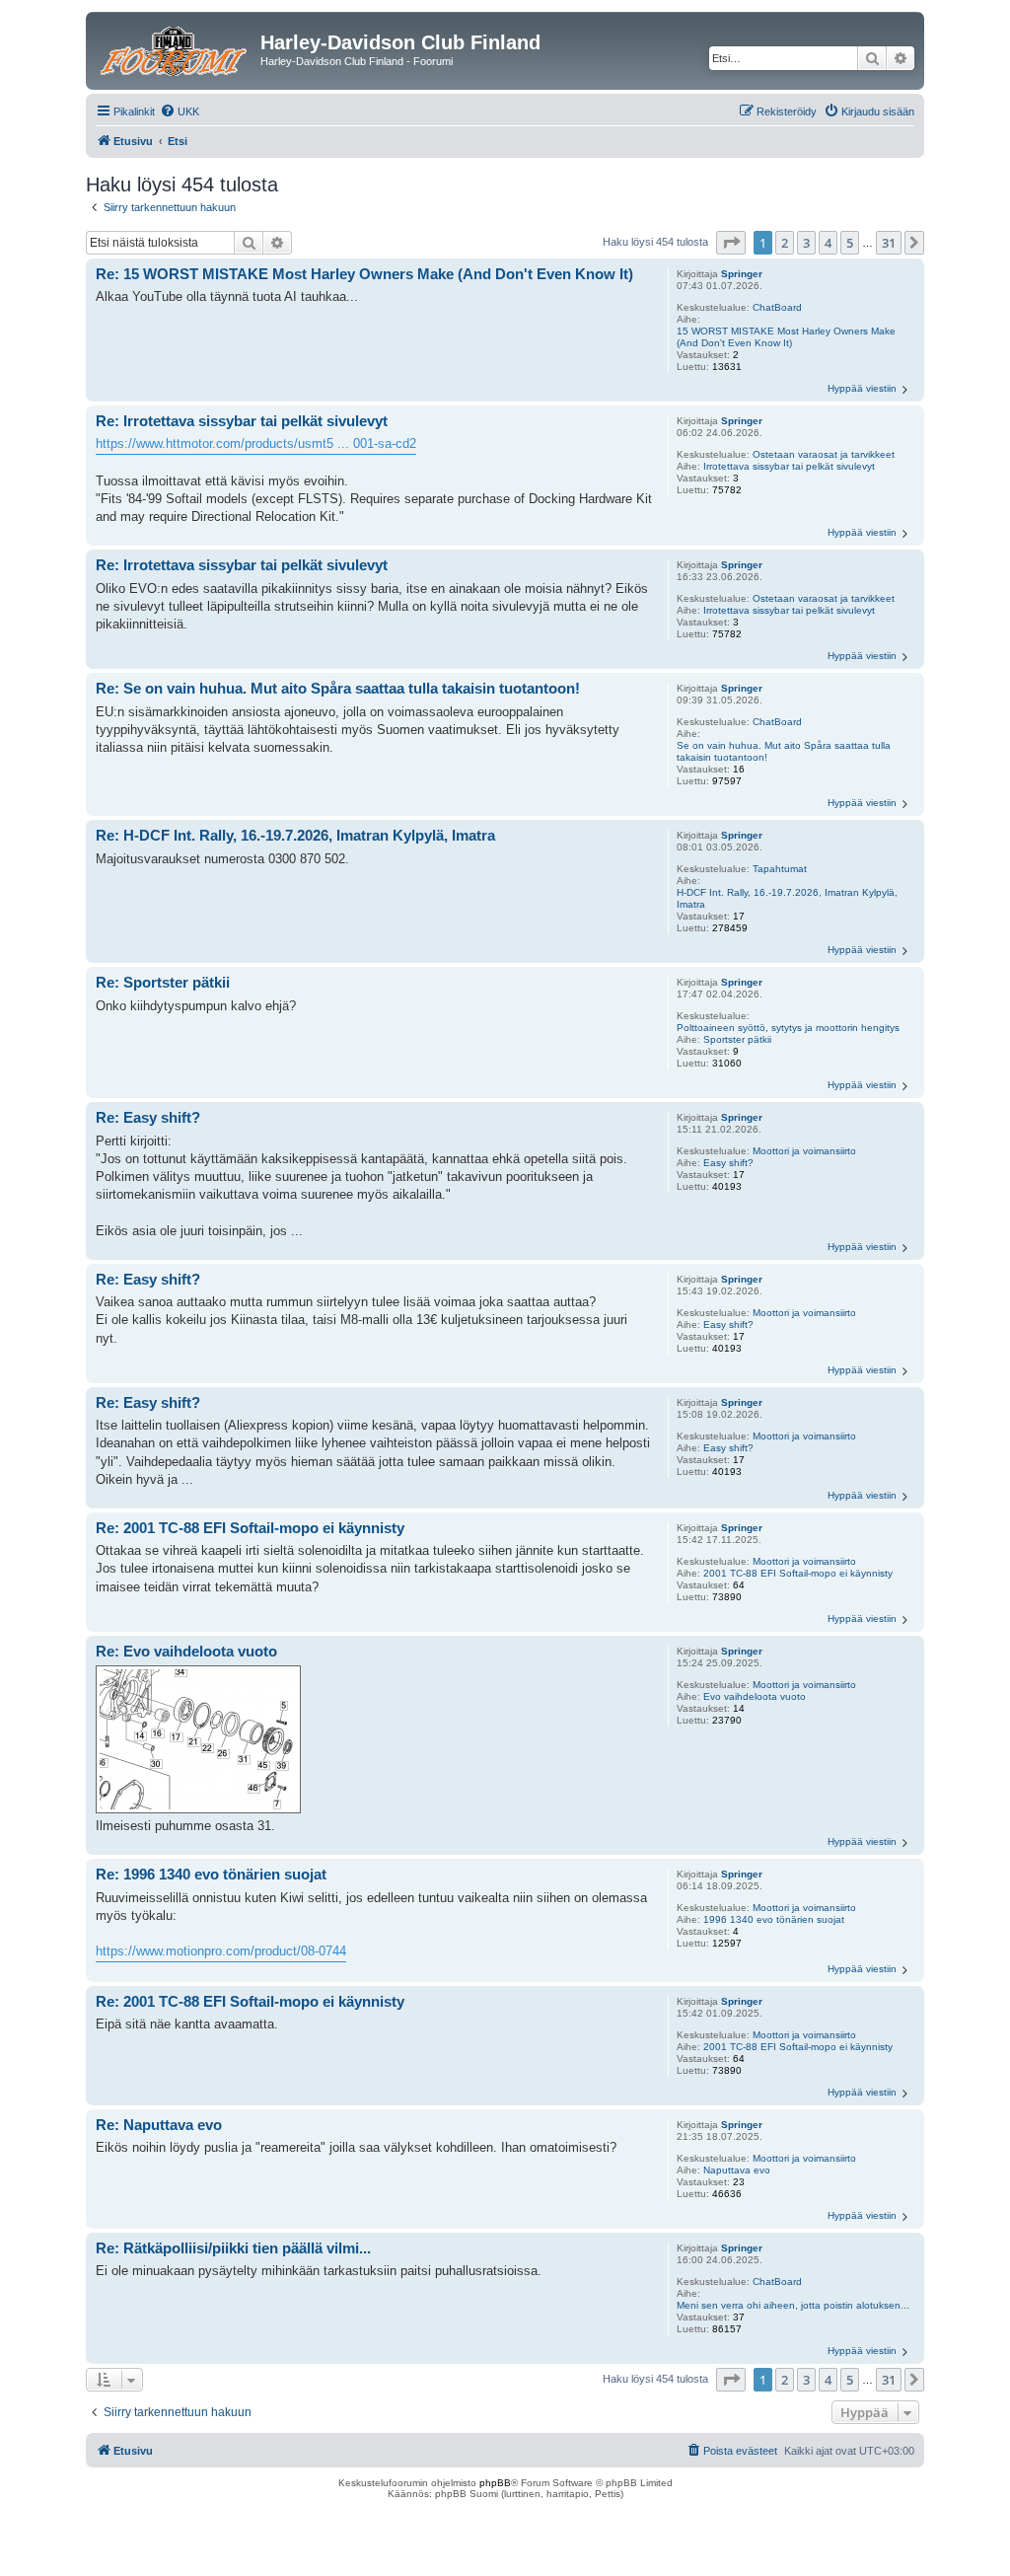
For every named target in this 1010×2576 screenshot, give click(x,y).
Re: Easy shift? (148, 1117)
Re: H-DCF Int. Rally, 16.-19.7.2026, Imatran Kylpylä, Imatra (295, 835)
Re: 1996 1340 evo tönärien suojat (211, 1874)
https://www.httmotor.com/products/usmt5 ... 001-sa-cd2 (256, 443)
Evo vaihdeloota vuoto (755, 1696)
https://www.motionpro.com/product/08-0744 (221, 1951)
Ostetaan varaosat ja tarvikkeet (824, 454)
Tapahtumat (780, 869)
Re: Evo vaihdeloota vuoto (186, 1651)
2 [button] (785, 243)
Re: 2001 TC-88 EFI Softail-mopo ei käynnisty (250, 1528)
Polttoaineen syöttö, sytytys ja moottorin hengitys (788, 1028)
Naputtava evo (737, 2170)
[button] (731, 243)
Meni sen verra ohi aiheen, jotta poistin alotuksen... (793, 2305)
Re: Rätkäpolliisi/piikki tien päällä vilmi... (233, 2248)
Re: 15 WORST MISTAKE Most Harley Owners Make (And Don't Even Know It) (364, 274)
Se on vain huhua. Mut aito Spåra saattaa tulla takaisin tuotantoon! (784, 751)
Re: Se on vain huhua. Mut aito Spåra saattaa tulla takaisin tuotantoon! (338, 688)
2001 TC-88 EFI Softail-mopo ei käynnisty (798, 1573)
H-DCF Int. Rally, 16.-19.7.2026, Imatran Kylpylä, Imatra (787, 898)
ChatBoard (777, 307)
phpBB (495, 2483)
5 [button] (850, 243)
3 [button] (806, 243)
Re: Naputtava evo (159, 2125)
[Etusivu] (176, 48)
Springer (742, 274)
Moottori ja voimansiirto (804, 1151)
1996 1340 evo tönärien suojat (774, 1919)
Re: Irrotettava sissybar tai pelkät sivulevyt (242, 421)
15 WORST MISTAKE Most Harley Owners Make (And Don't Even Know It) (786, 337)
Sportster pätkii (737, 1039)
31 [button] (889, 243)
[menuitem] (180, 111)
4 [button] (828, 243)
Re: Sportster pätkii (163, 982)
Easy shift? (728, 1163)
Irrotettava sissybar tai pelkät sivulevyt (789, 466)
